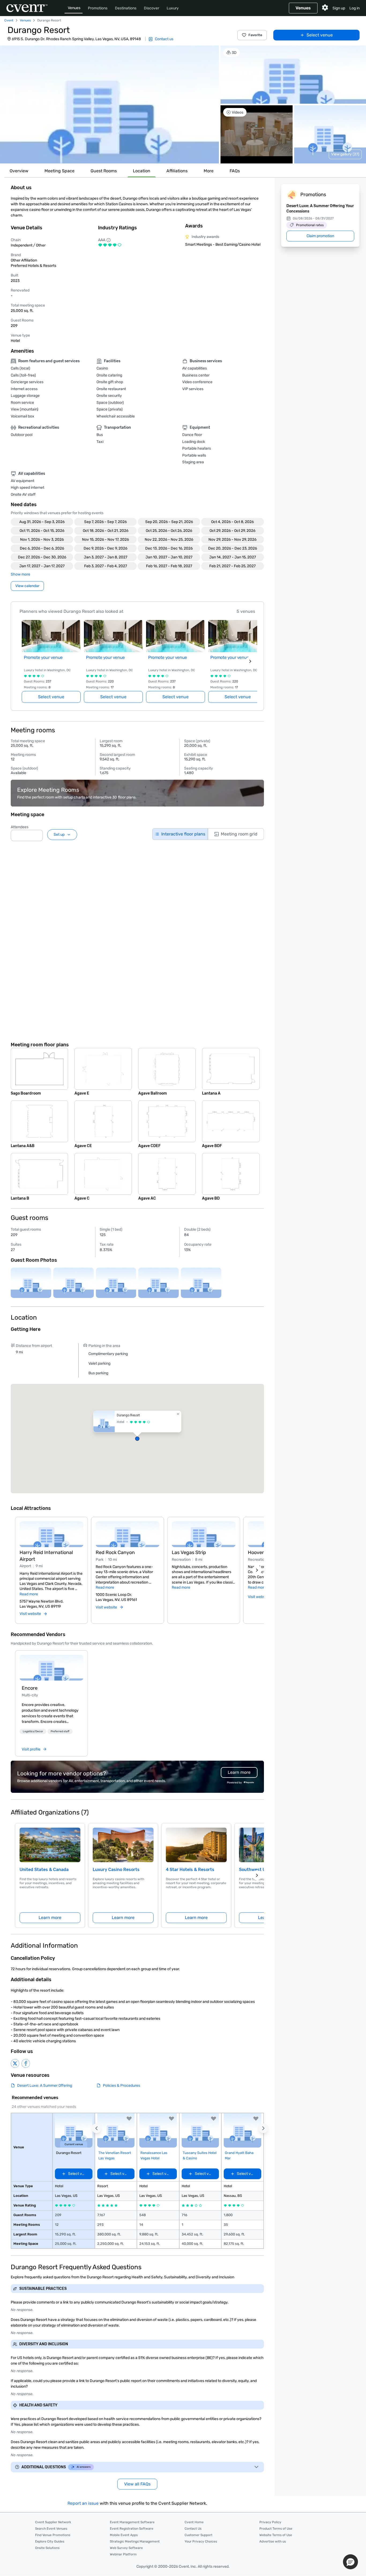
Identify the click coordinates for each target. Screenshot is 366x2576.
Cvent (9, 20)
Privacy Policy (270, 2522)
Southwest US (254, 1870)
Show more (20, 574)
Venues (74, 8)
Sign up (339, 8)
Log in (354, 8)
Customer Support (199, 2535)
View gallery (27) (345, 154)
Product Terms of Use (276, 2529)
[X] (15, 2063)
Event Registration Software (132, 2529)
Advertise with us (273, 2541)
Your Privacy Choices (201, 2541)
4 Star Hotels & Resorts (190, 1870)
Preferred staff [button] (60, 1731)
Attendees (20, 827)
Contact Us (193, 2529)
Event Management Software (132, 2522)
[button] (109, 104)
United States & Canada (44, 1870)
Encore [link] (30, 1688)
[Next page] (250, 661)
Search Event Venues (51, 2529)
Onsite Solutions (47, 2548)
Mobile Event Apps (124, 2535)
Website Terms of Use (276, 2535)
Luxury (173, 8)
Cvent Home (194, 2522)
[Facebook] (26, 2063)
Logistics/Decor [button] (33, 1731)
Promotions (98, 8)
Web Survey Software (126, 2548)
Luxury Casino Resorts (116, 1870)
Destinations (126, 8)
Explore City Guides (50, 2541)
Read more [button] (29, 1594)
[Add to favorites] (129, 2119)
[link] (51, 1668)
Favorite (255, 35)
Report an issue (83, 2503)
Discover (152, 8)
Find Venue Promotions (53, 2535)
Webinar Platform (123, 2554)
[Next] (257, 1570)
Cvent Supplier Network (53, 2522)
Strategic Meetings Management (135, 2541)
